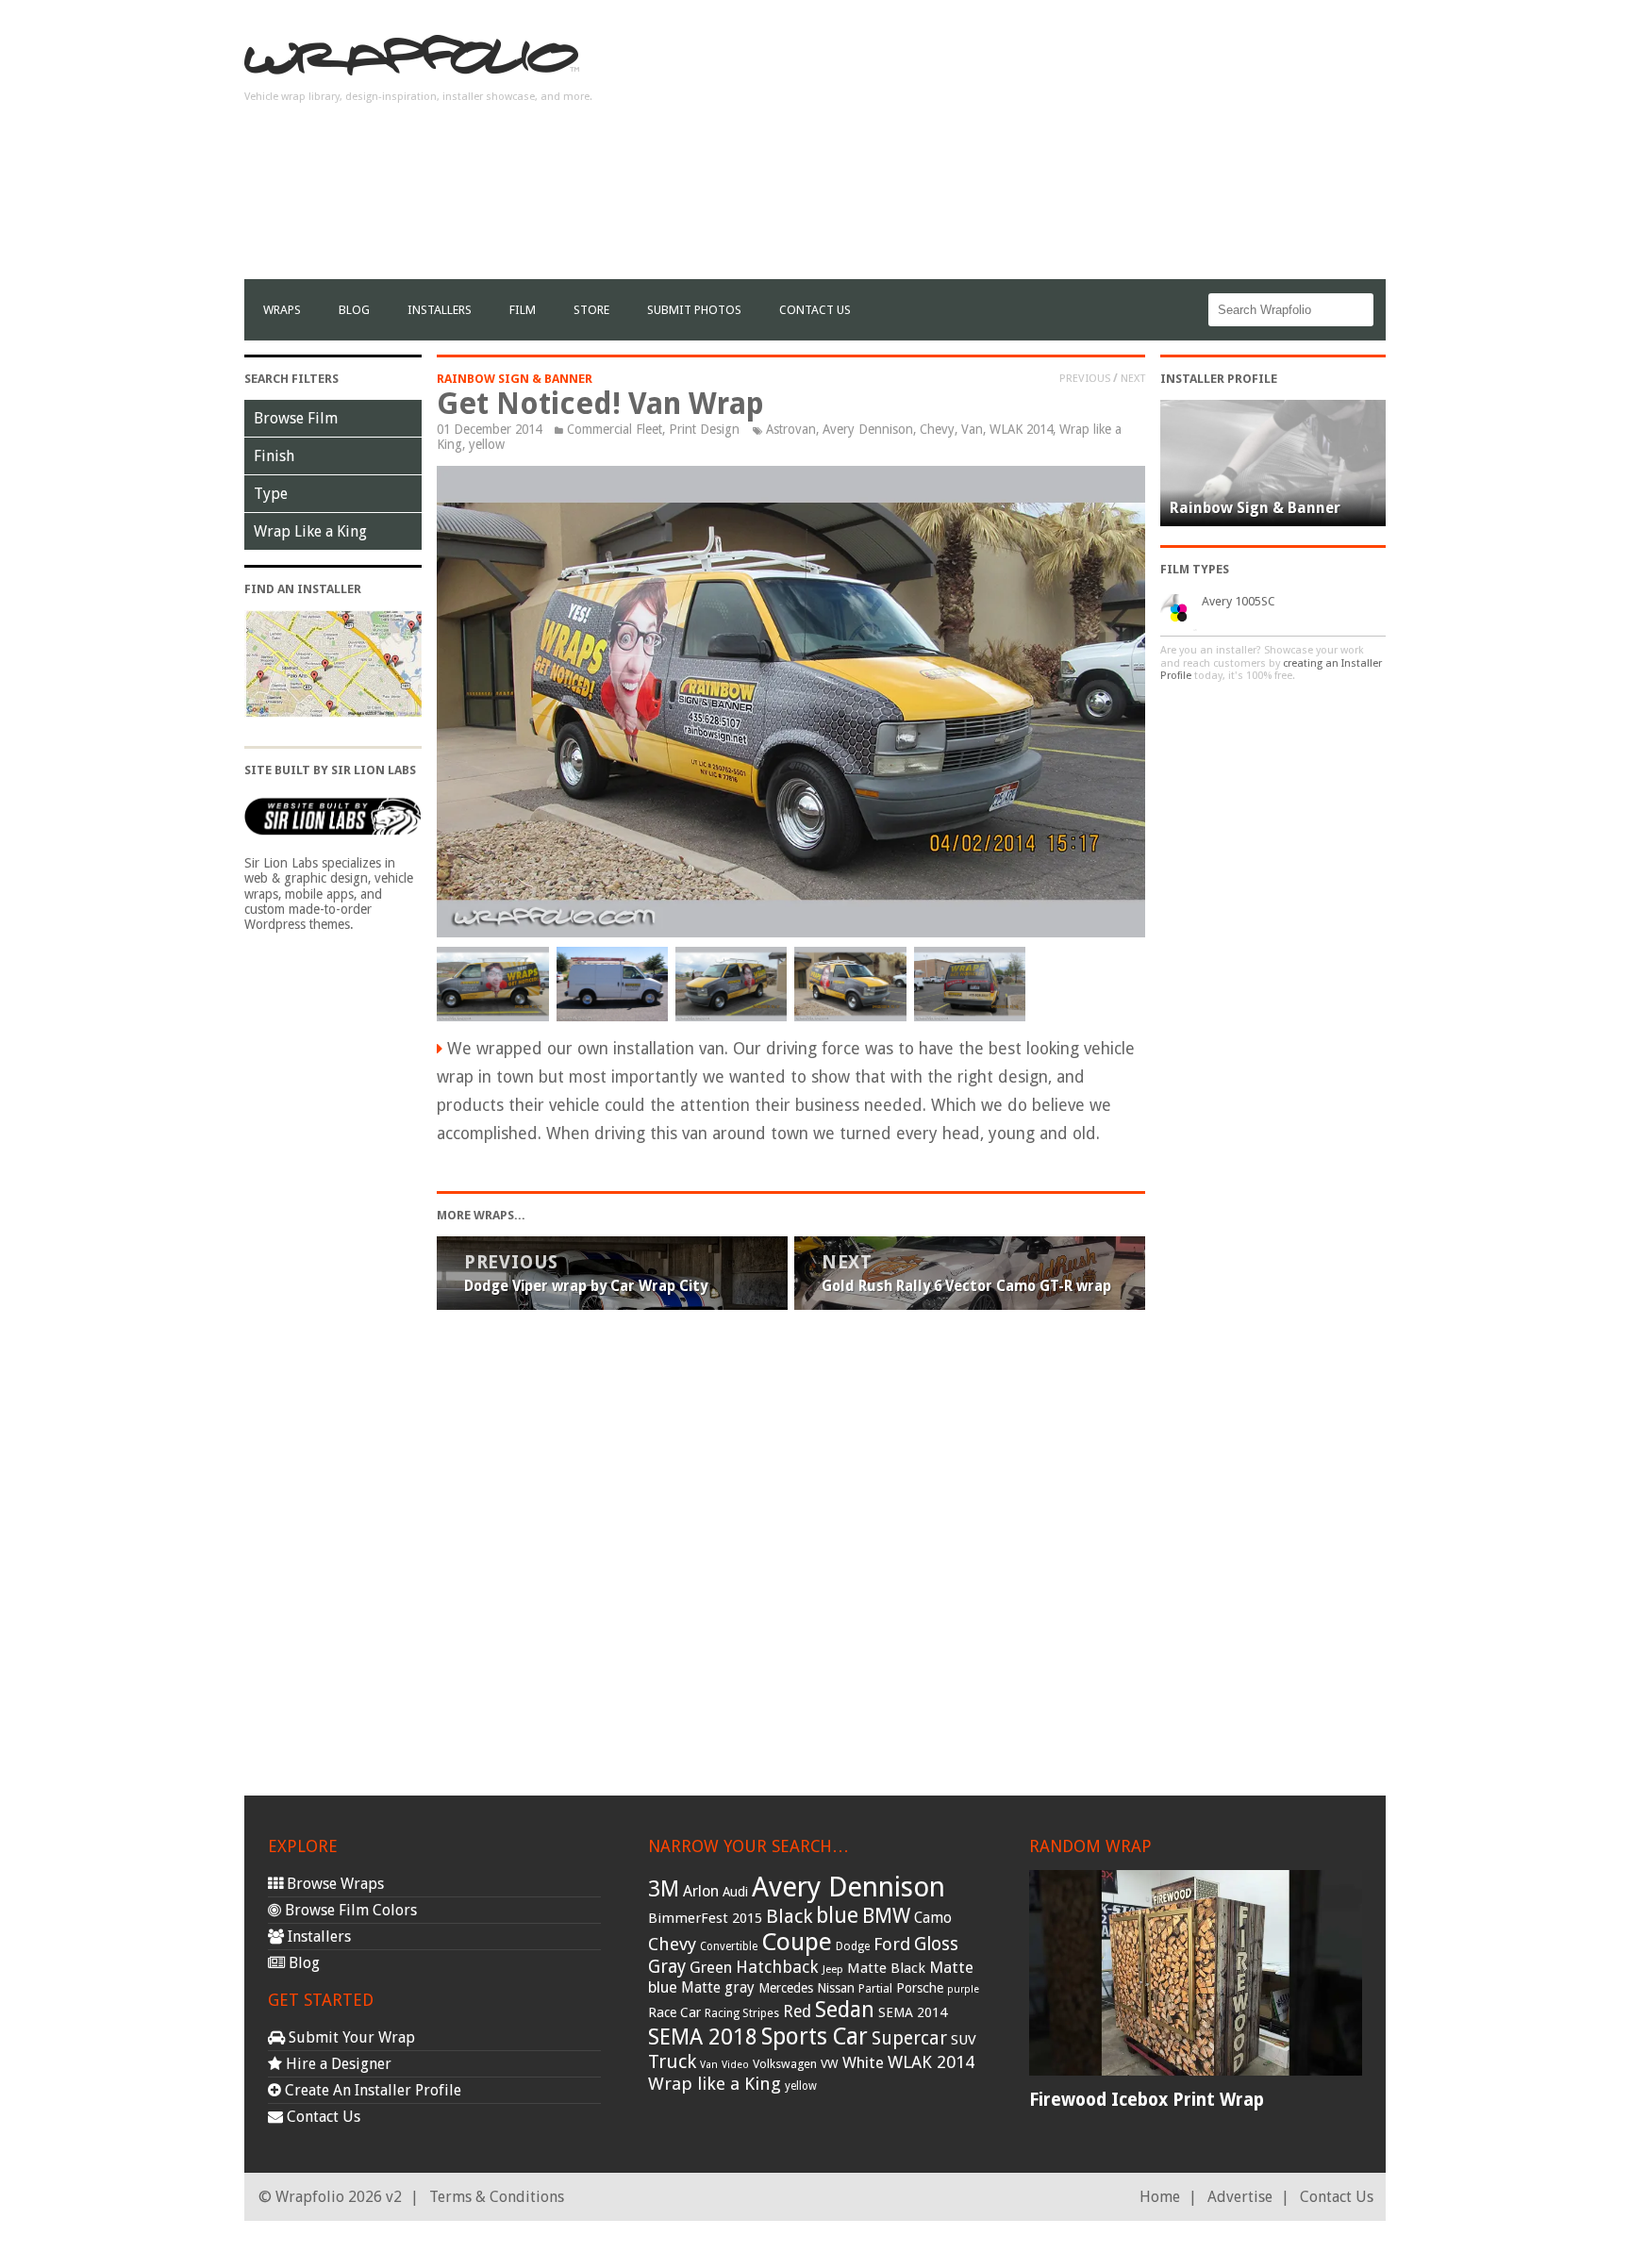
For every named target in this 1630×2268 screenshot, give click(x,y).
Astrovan (791, 429)
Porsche (920, 1988)
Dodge (853, 1946)
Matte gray (718, 1987)
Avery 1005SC (1239, 601)
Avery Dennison (868, 429)
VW (830, 2064)
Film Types (1195, 569)
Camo (933, 1918)
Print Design (704, 429)
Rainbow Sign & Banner (515, 379)
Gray (667, 1967)
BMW (886, 1916)
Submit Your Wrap (350, 2037)
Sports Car (815, 2036)
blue (837, 1915)
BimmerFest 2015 (705, 1918)
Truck (672, 2061)
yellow (487, 444)
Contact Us (815, 310)
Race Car (674, 2012)
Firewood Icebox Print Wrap (1147, 2100)
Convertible (729, 1946)
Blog (354, 310)
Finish (274, 456)
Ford (892, 1944)
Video (735, 2065)
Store (591, 310)
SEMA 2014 (913, 2012)
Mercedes (786, 1988)
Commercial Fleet (615, 429)
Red (797, 2011)
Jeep (833, 1969)
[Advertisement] (1042, 147)
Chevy (937, 429)
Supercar (909, 2038)
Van (972, 429)
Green (711, 1968)
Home (1160, 2197)
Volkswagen (785, 2064)
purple (963, 1989)
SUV (964, 2040)
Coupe (797, 1942)
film (523, 310)
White (863, 2062)
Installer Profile (1219, 379)
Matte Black (886, 1968)
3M (664, 1889)
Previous (1085, 378)
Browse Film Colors (349, 1910)
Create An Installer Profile (371, 2090)
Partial (875, 1988)
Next (1133, 378)
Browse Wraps (333, 1884)
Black (789, 1916)
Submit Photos (694, 310)
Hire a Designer (337, 2064)
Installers (440, 310)
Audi (735, 1892)
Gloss (936, 1944)
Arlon (701, 1891)
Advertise (1240, 2197)
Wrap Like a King (310, 531)
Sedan (845, 2010)
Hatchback (777, 1967)
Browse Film (296, 418)
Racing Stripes (742, 2013)
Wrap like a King (715, 2084)
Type (271, 494)
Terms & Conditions (497, 2197)
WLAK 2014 (1021, 429)
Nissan (836, 1988)
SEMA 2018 (703, 2037)
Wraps (282, 310)
